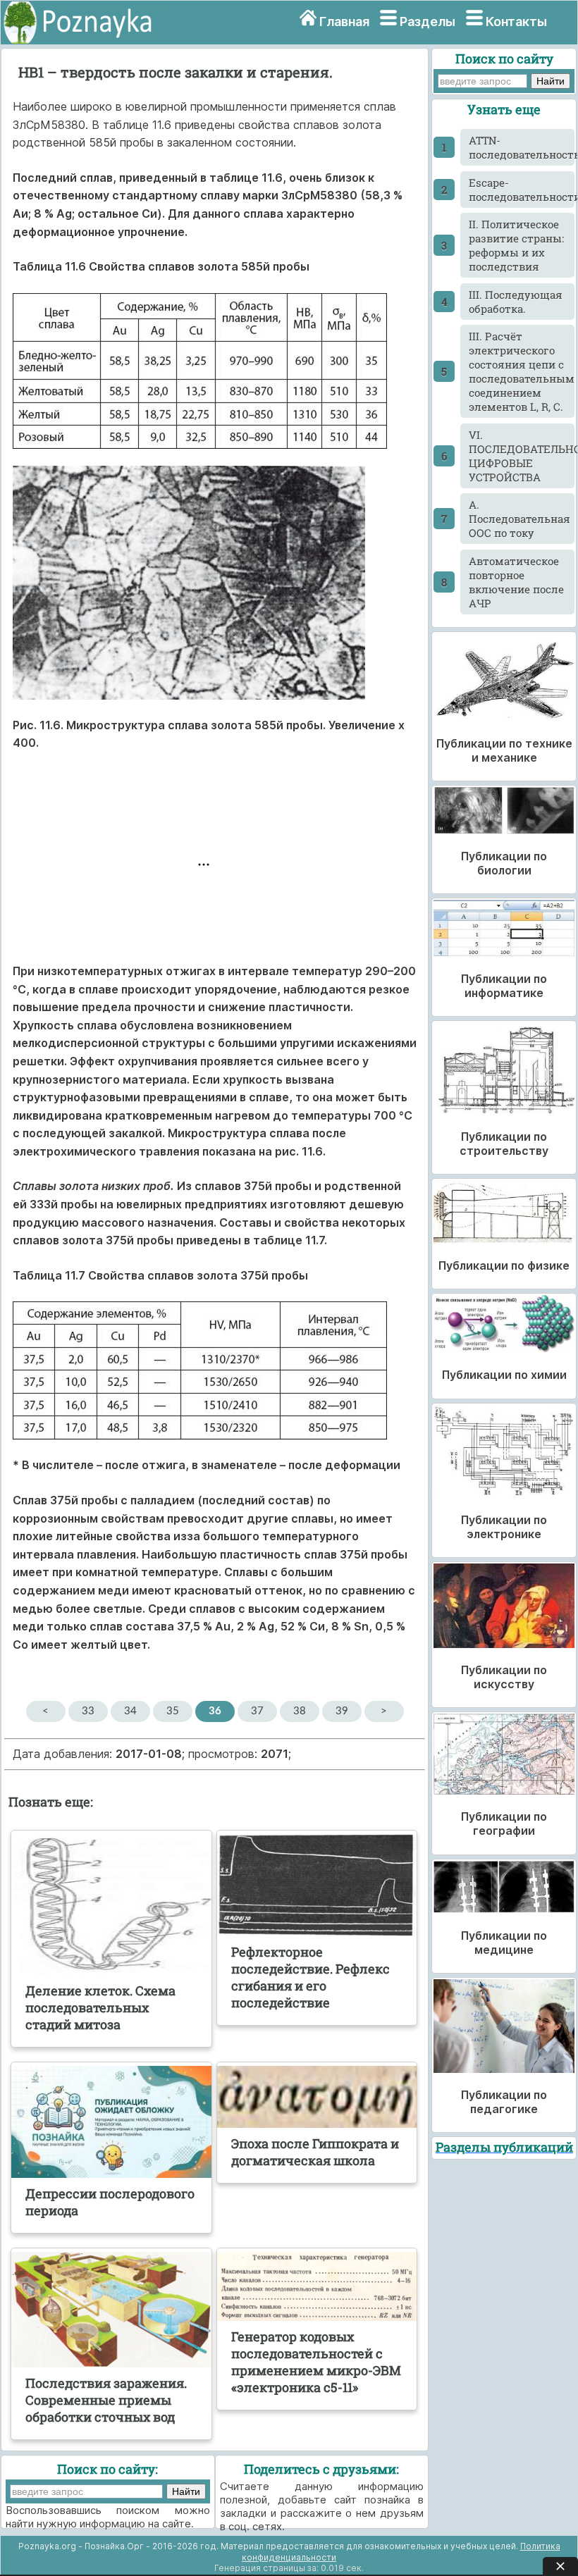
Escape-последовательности (522, 190)
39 (342, 1711)
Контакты (516, 21)
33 (88, 1711)
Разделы (428, 21)
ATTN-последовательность (522, 147)
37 (257, 1711)
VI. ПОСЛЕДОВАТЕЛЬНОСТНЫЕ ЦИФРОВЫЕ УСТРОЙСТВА (522, 456)
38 (300, 1711)
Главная (344, 21)
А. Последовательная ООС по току (519, 519)
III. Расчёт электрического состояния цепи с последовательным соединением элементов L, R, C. (522, 371)
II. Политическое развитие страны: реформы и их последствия (516, 245)
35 (173, 1711)
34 (130, 1711)
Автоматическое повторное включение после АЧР (516, 582)
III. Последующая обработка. (516, 302)
